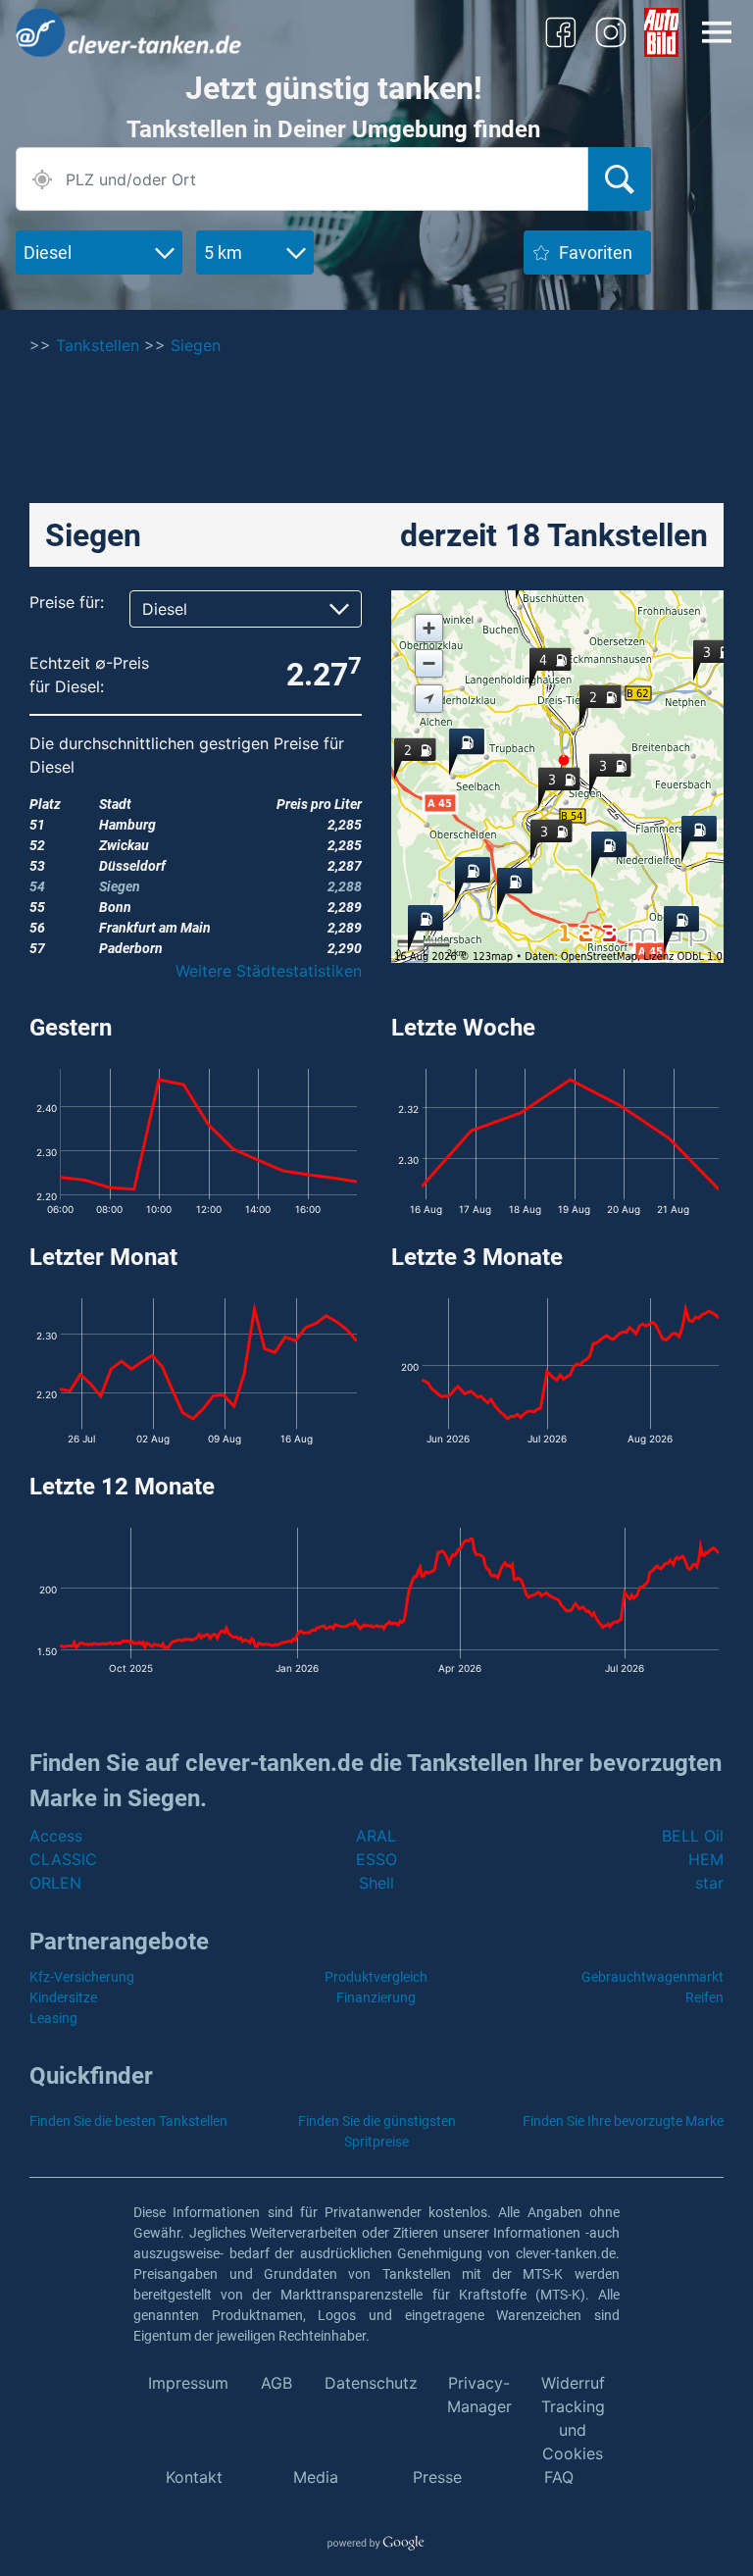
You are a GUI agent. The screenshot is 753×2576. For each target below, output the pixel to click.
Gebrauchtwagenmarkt (653, 1977)
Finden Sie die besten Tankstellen (128, 2121)
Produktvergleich (376, 1977)
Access (56, 1836)
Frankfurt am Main (155, 928)
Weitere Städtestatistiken (269, 971)
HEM (706, 1859)
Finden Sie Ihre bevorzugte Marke (623, 2121)
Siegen (196, 345)
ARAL (376, 1836)
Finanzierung (376, 1997)
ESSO (376, 1859)
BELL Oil (693, 1836)
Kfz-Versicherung (82, 1977)
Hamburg (127, 825)
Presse (437, 2477)
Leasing (53, 2018)
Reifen (704, 1997)
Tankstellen (98, 345)
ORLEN (55, 1883)
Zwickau (124, 845)
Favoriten (596, 253)
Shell (376, 1883)
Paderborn (131, 948)
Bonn (115, 907)
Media (316, 2477)
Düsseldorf (132, 866)
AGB (276, 2383)
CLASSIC (63, 1859)
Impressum (188, 2383)
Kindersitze (63, 1997)
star (709, 1883)
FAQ (559, 2477)
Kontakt (194, 2477)
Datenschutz (371, 2383)
